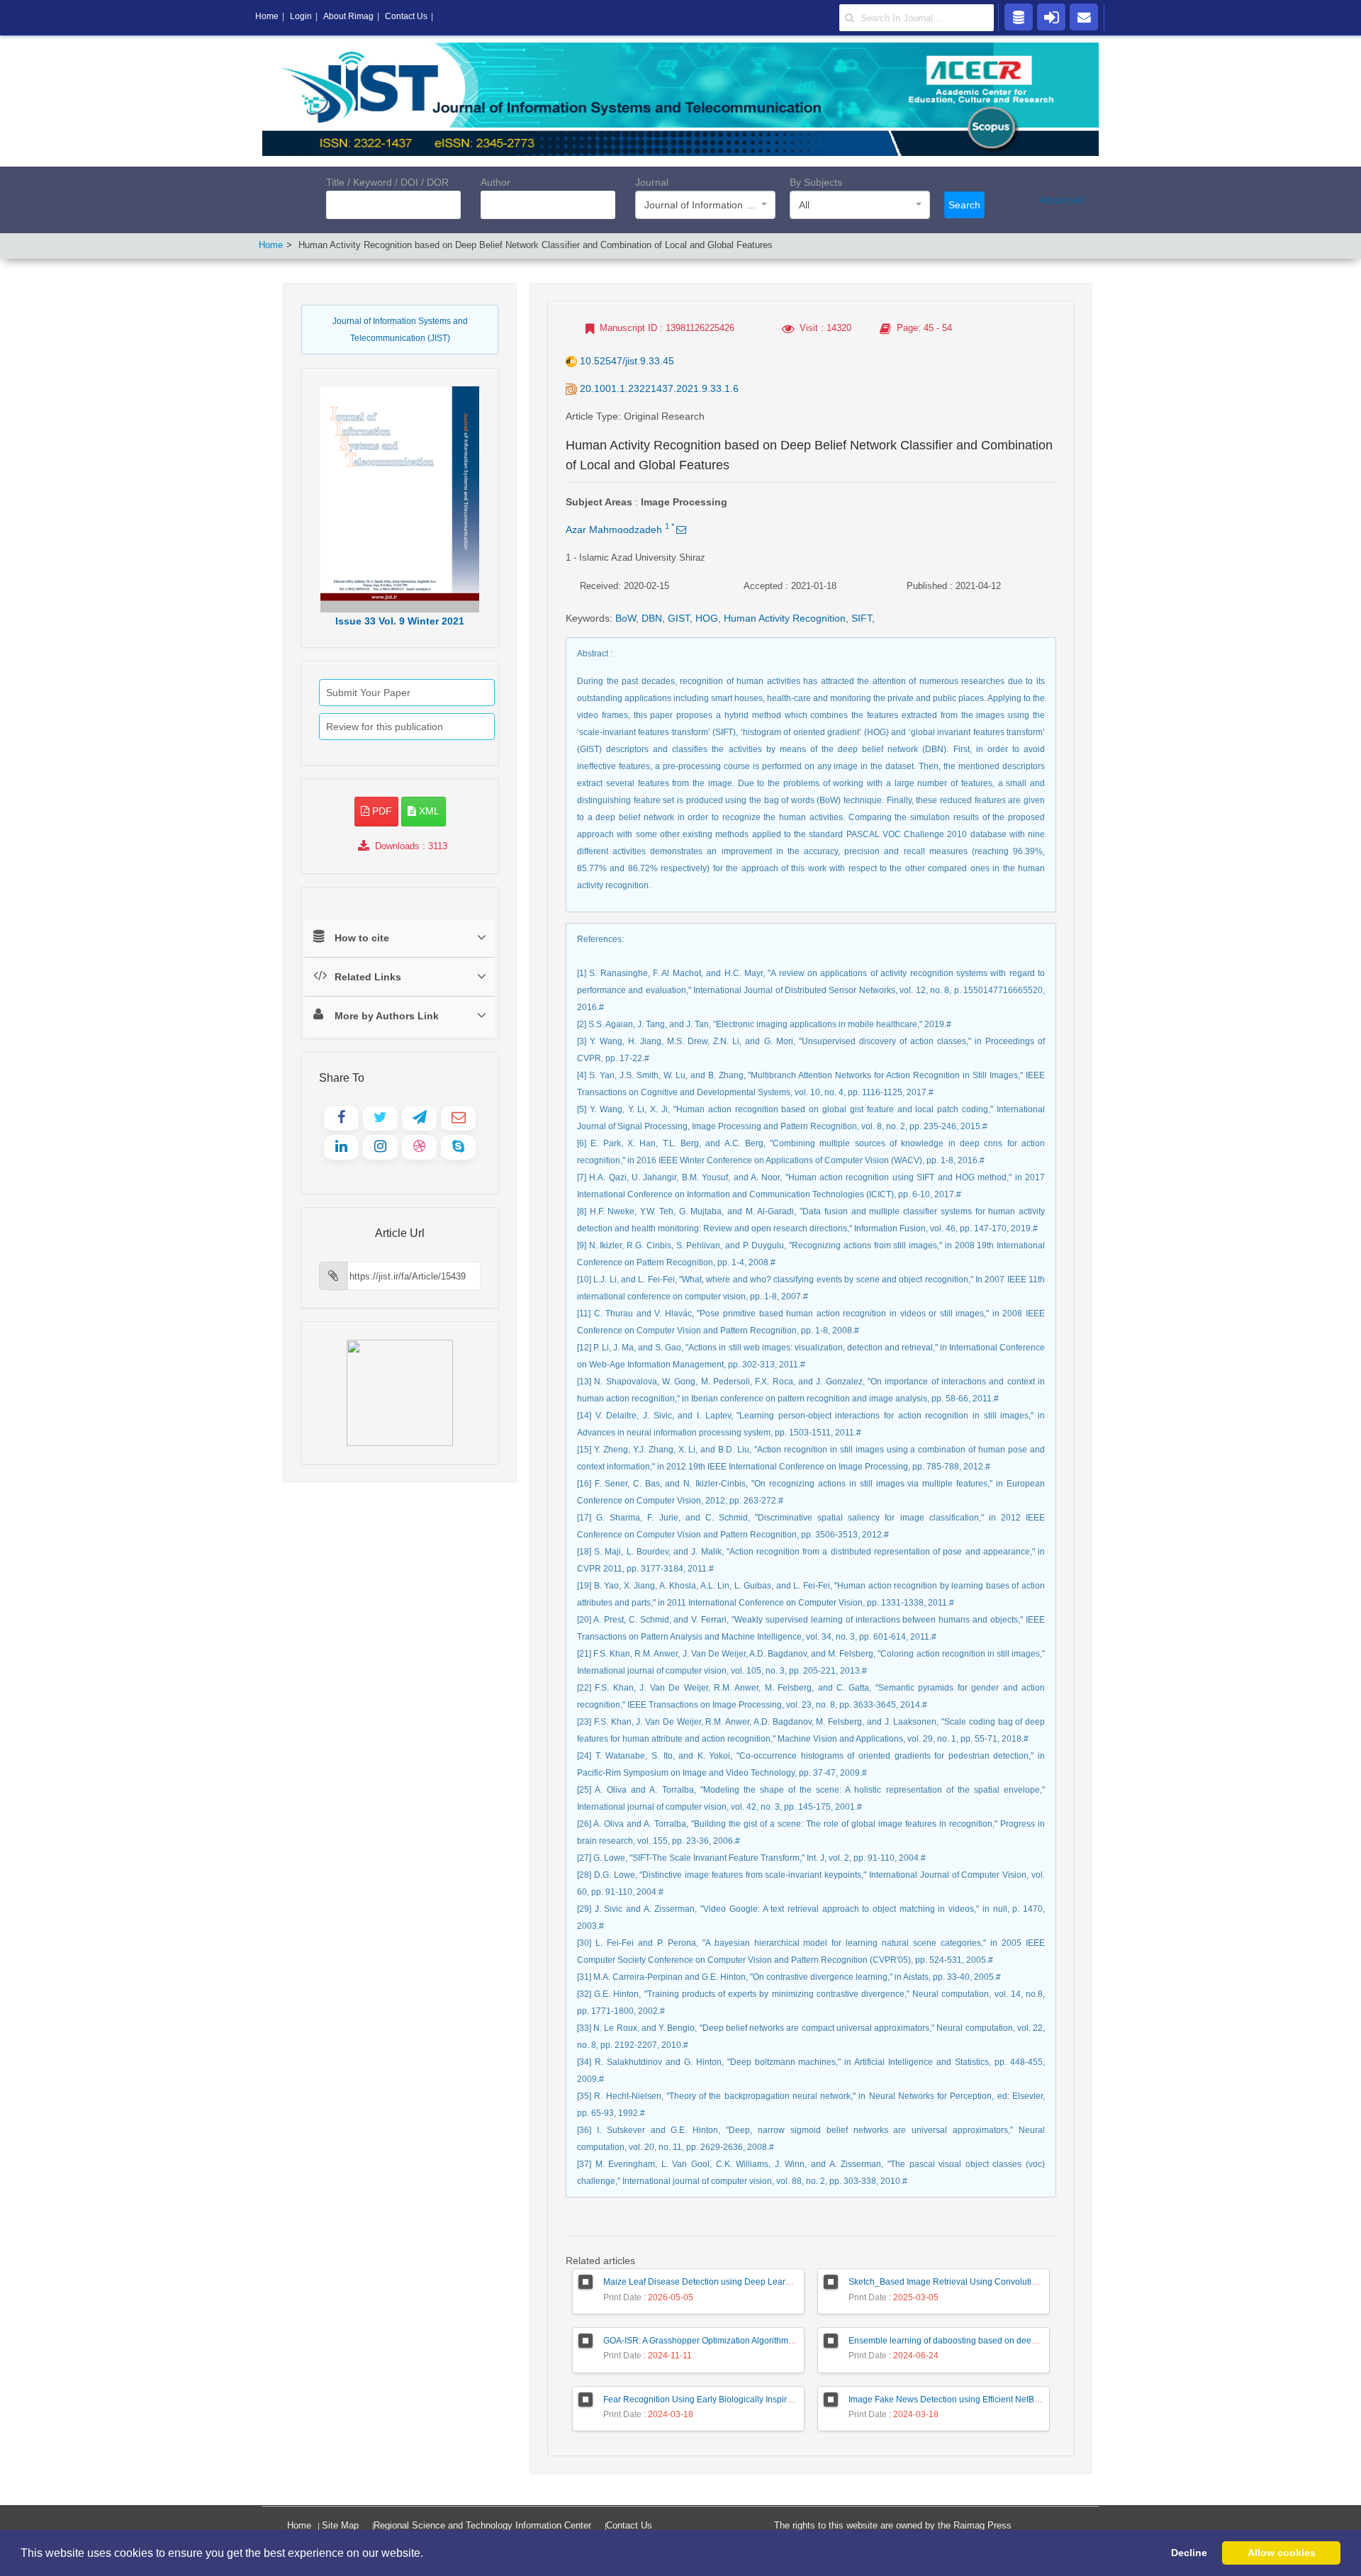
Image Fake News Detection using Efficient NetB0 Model (957, 2399)
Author (495, 182)
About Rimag (348, 16)
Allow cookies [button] (1282, 2553)
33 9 (400, 621)
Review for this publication (385, 727)
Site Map (340, 2525)
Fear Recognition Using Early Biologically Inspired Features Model (731, 2399)
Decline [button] (1189, 2553)
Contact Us (629, 2525)
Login (301, 16)
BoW (626, 618)
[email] (1084, 16)
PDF (381, 811)
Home (271, 245)
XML (428, 811)
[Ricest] (1019, 16)
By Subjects (816, 182)
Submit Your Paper (368, 693)
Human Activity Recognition (785, 618)
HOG (707, 618)
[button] (428, 2554)
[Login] (1051, 16)
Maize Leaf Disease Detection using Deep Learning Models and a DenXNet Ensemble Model (783, 2282)
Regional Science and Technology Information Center (482, 2525)
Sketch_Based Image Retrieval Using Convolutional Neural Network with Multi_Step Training (1027, 2282)
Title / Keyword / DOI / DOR (387, 182)
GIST (679, 618)
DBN (652, 618)
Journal (652, 182)
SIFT (862, 618)
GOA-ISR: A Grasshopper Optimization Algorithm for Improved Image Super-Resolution (769, 2341)
